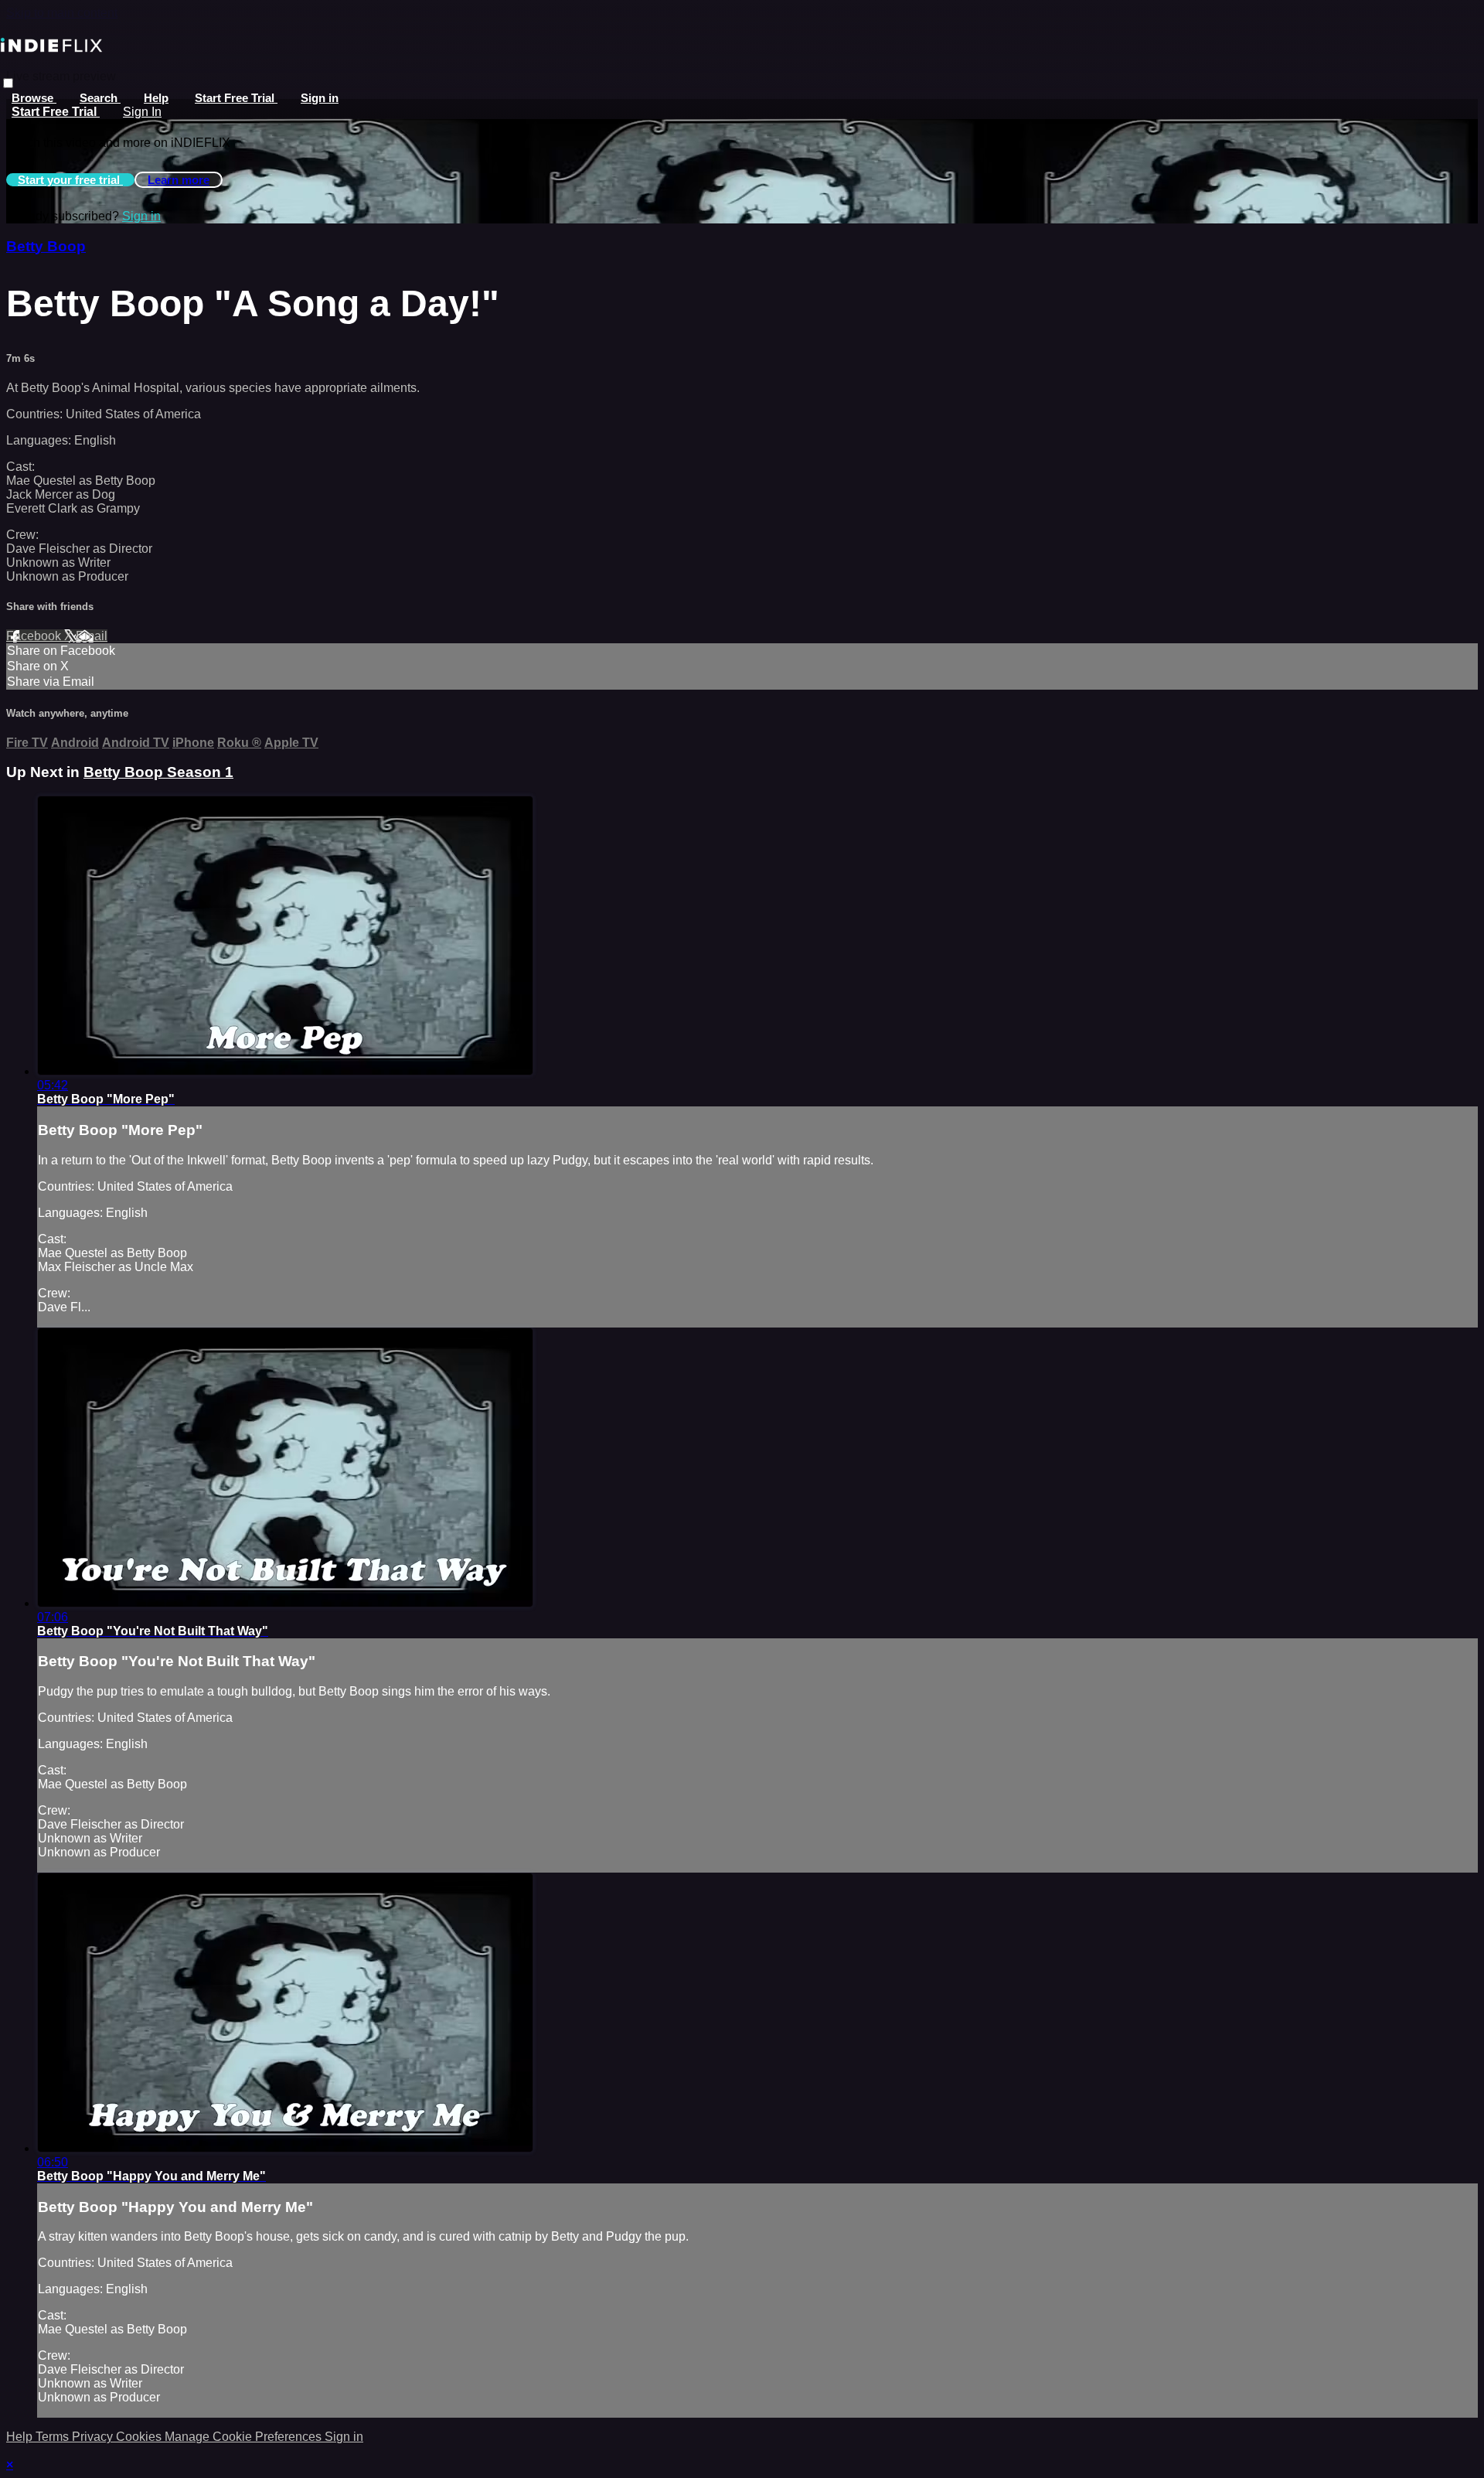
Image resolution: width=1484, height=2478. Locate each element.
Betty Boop (46, 246)
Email (92, 636)
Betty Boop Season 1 (158, 772)
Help (156, 98)
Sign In (142, 112)
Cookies (140, 2437)
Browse (34, 98)
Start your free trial (70, 180)
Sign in (320, 98)
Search (100, 98)
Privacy (94, 2437)
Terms (54, 2437)
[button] (8, 83)
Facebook (35, 636)
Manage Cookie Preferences (245, 2437)
